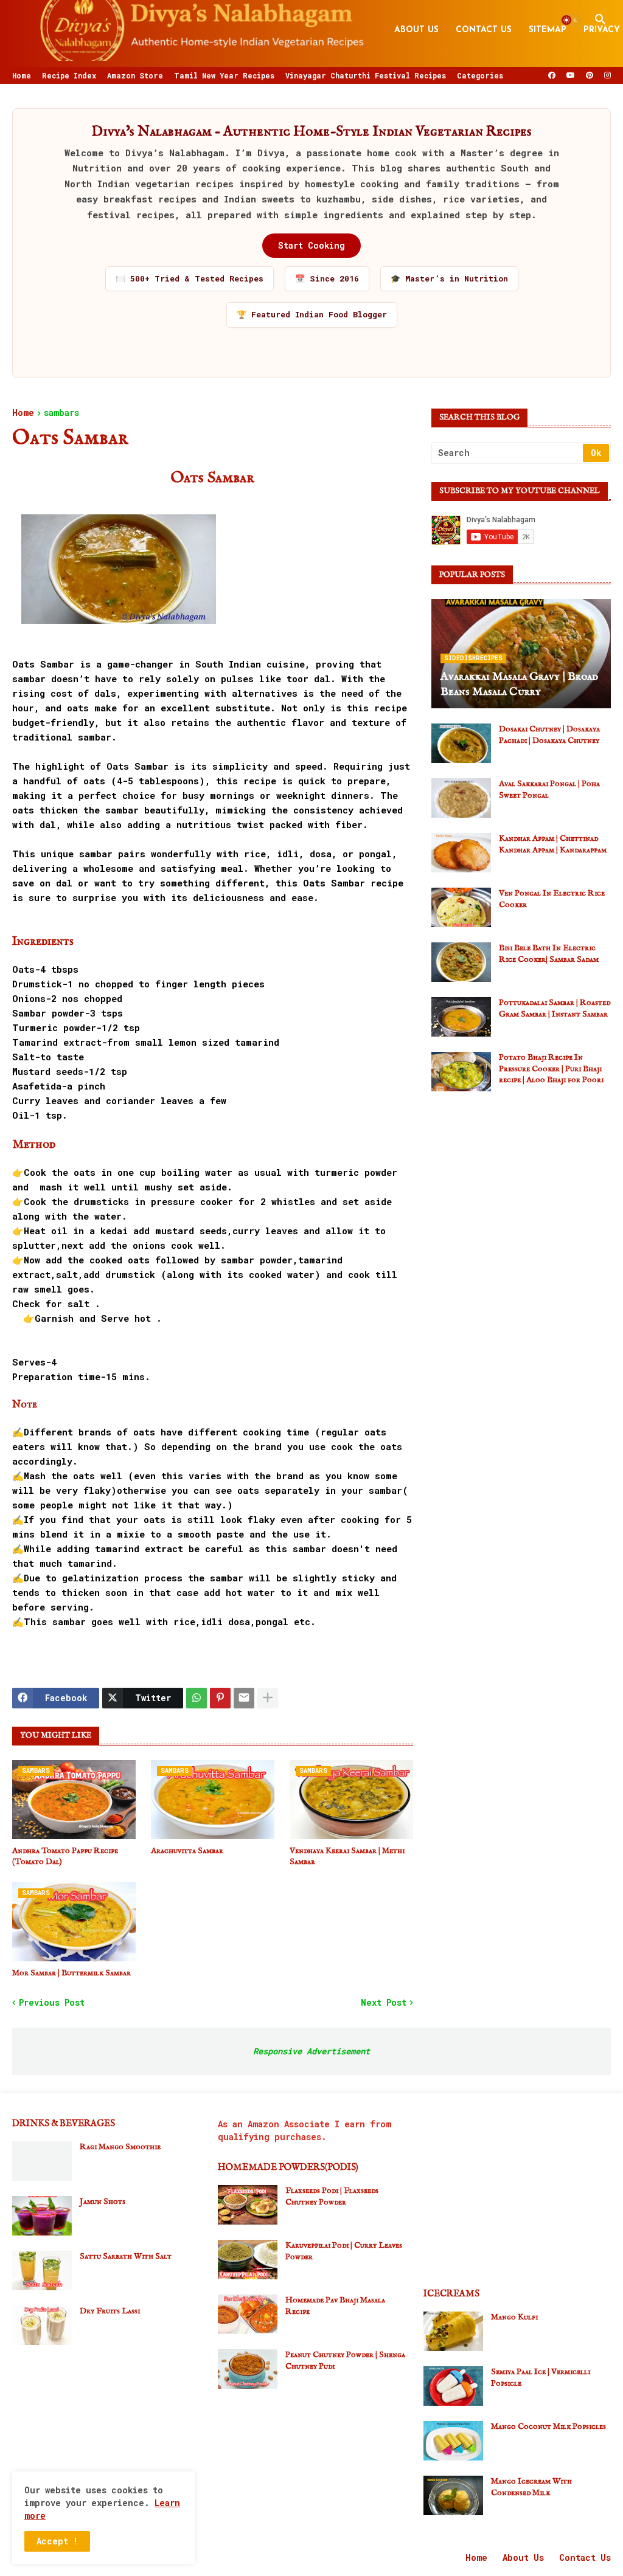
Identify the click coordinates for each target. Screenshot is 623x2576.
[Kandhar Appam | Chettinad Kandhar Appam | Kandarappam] (461, 853)
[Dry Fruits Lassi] (42, 2325)
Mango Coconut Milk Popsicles (548, 2426)
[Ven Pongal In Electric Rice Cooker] (461, 907)
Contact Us (484, 30)
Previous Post (52, 2002)
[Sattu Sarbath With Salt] (42, 2270)
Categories (480, 75)
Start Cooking (311, 245)
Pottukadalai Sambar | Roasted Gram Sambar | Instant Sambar (555, 1008)
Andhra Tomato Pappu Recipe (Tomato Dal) (65, 1856)
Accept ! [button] (57, 2541)
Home (22, 75)
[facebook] (552, 75)
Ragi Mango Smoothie (120, 2147)
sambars (61, 413)
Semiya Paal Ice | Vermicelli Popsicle (541, 2377)
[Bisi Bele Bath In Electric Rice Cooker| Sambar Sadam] (461, 962)
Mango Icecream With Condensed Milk (531, 2487)
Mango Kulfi (514, 2317)
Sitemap (548, 30)
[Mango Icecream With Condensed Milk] (453, 2495)
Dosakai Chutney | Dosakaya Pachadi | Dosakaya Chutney (549, 734)
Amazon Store (135, 75)
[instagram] (607, 75)
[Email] (244, 1698)
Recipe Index (69, 75)
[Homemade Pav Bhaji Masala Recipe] (248, 2314)
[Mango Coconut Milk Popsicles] (453, 2441)
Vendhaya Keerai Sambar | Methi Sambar (347, 1856)
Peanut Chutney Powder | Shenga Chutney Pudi (345, 2360)
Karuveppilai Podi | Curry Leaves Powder (344, 2251)
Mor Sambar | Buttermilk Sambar (71, 1973)
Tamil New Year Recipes (224, 75)
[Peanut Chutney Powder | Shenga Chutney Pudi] (248, 2369)
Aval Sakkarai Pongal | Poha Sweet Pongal (549, 789)
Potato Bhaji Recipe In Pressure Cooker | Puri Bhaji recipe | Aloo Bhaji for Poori (551, 1068)
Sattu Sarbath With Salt (126, 2256)
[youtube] (571, 75)
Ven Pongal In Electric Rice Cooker (552, 899)
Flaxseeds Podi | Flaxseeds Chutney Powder (332, 2196)
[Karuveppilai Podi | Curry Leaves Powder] (248, 2260)
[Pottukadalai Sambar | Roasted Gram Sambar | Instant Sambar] (461, 1017)
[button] (571, 20)
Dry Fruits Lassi (110, 2311)
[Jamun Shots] (42, 2216)
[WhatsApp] (197, 1698)
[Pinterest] (220, 1698)
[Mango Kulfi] (453, 2331)
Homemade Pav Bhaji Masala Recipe (335, 2305)
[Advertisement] (521, 1186)
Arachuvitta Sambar (187, 1851)
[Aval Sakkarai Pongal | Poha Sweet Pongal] (461, 798)
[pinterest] (590, 75)
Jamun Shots (103, 2201)
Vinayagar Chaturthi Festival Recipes (366, 75)
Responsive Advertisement (311, 2051)
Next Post (384, 2002)
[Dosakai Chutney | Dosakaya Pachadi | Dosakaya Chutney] (461, 743)
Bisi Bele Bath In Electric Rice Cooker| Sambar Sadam (549, 953)
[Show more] (268, 1698)
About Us (416, 30)
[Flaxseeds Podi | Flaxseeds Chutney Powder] (248, 2205)
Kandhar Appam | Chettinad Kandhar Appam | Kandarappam (553, 844)
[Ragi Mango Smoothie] (42, 2161)
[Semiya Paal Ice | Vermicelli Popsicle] (453, 2386)
